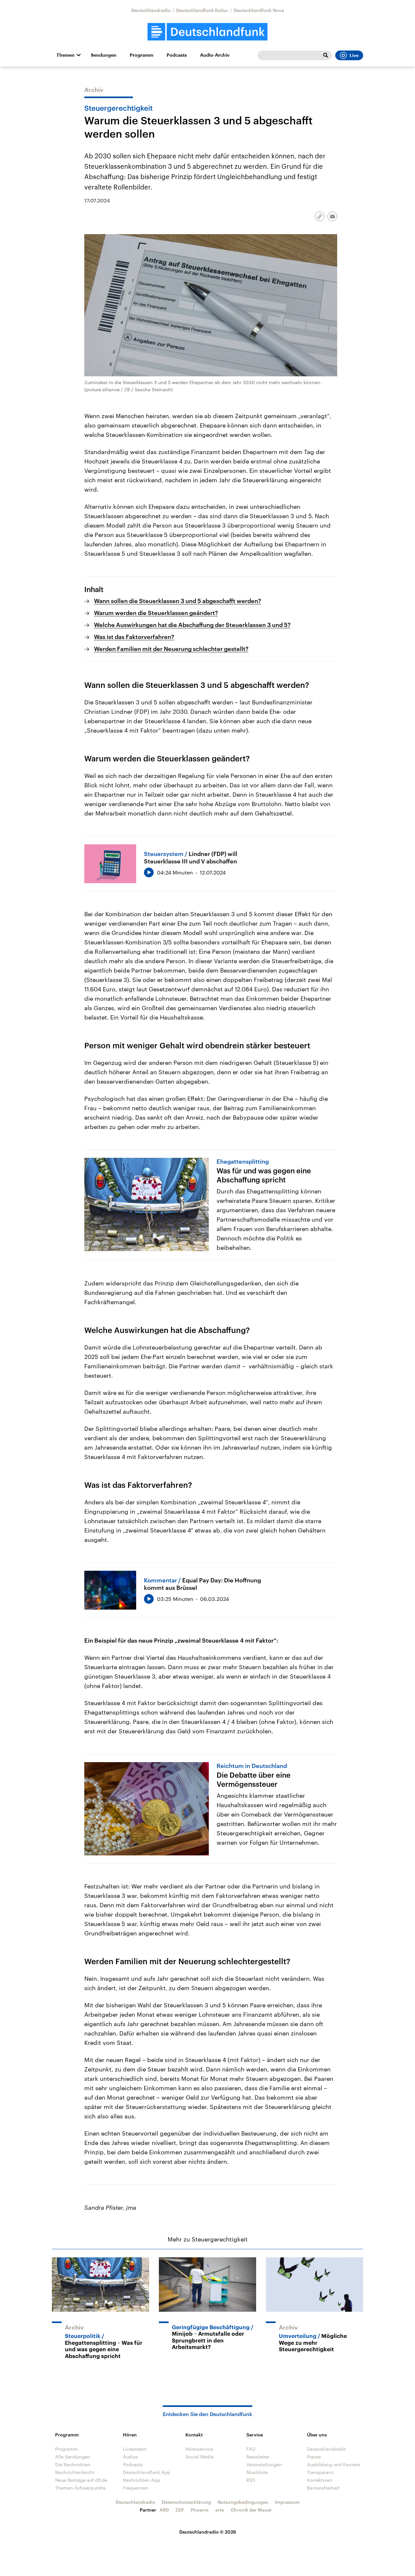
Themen (65, 55)
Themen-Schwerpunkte (80, 2488)
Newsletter (258, 2457)
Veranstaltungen (264, 2464)
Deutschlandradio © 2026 (208, 2532)
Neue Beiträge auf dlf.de (81, 2480)
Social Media (200, 2457)
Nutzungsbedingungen (243, 2502)
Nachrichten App (142, 2480)
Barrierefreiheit (323, 2488)
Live (354, 55)
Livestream (135, 2449)
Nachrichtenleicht (75, 2472)
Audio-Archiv (215, 55)
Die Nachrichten (73, 2464)
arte (220, 2510)
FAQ (251, 2449)
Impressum (287, 2502)
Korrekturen (320, 2480)
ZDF (180, 2510)
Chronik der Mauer (251, 2510)
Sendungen (104, 55)
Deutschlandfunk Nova (259, 10)
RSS (251, 2480)
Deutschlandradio (151, 10)
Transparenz (320, 2472)
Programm (142, 55)
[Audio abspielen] (149, 872)
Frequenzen (136, 2488)
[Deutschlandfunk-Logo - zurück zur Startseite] (207, 32)
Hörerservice (199, 2449)
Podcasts (177, 55)
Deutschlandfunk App (147, 2472)
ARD (164, 2510)
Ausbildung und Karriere (333, 2464)
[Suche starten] (326, 55)
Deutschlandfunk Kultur (202, 10)
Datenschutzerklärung (186, 2502)
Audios (130, 2457)
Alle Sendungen (73, 2457)
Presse (314, 2457)
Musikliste (257, 2472)
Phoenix (200, 2510)
